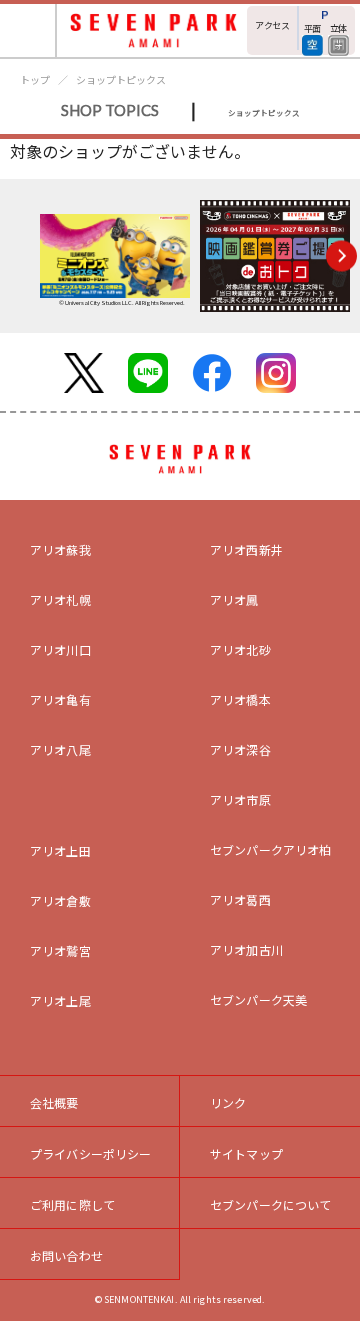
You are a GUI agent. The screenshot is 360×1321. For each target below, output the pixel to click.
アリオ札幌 (60, 599)
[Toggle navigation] (28, 30)
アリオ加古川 (246, 949)
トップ (35, 79)
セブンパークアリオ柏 (271, 849)
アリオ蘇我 (60, 549)
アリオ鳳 (234, 599)
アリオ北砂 (240, 649)
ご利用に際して (72, 1204)
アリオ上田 (60, 850)
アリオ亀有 (60, 699)
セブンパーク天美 (258, 999)
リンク (228, 1102)
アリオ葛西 (240, 899)
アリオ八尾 (60, 749)
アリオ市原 (240, 799)
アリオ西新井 (246, 549)
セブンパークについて (271, 1204)
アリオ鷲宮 (60, 950)
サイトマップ (246, 1153)
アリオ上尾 (60, 1000)
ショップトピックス (121, 79)
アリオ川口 (60, 649)
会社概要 (54, 1102)
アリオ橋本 (240, 699)
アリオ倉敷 (60, 900)
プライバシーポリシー (91, 1153)
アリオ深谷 (240, 749)
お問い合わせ (66, 1255)
